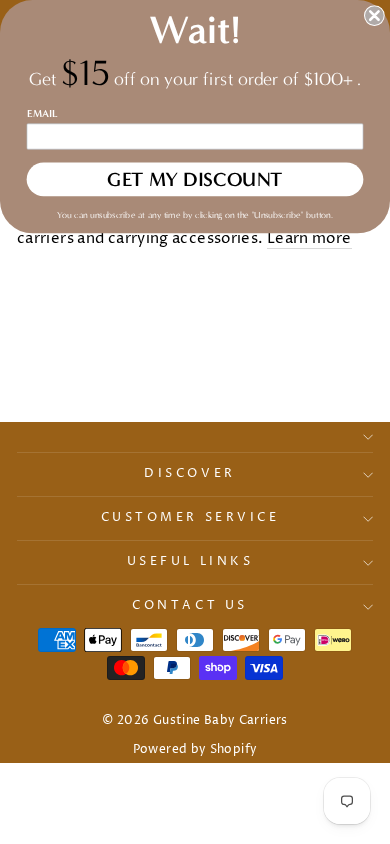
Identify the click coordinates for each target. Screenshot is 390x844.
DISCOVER (189, 474)
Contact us (189, 606)
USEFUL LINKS (190, 562)
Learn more (309, 239)
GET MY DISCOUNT (195, 179)
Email (42, 113)
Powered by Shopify (195, 749)
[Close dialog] (374, 15)
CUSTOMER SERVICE (190, 518)
